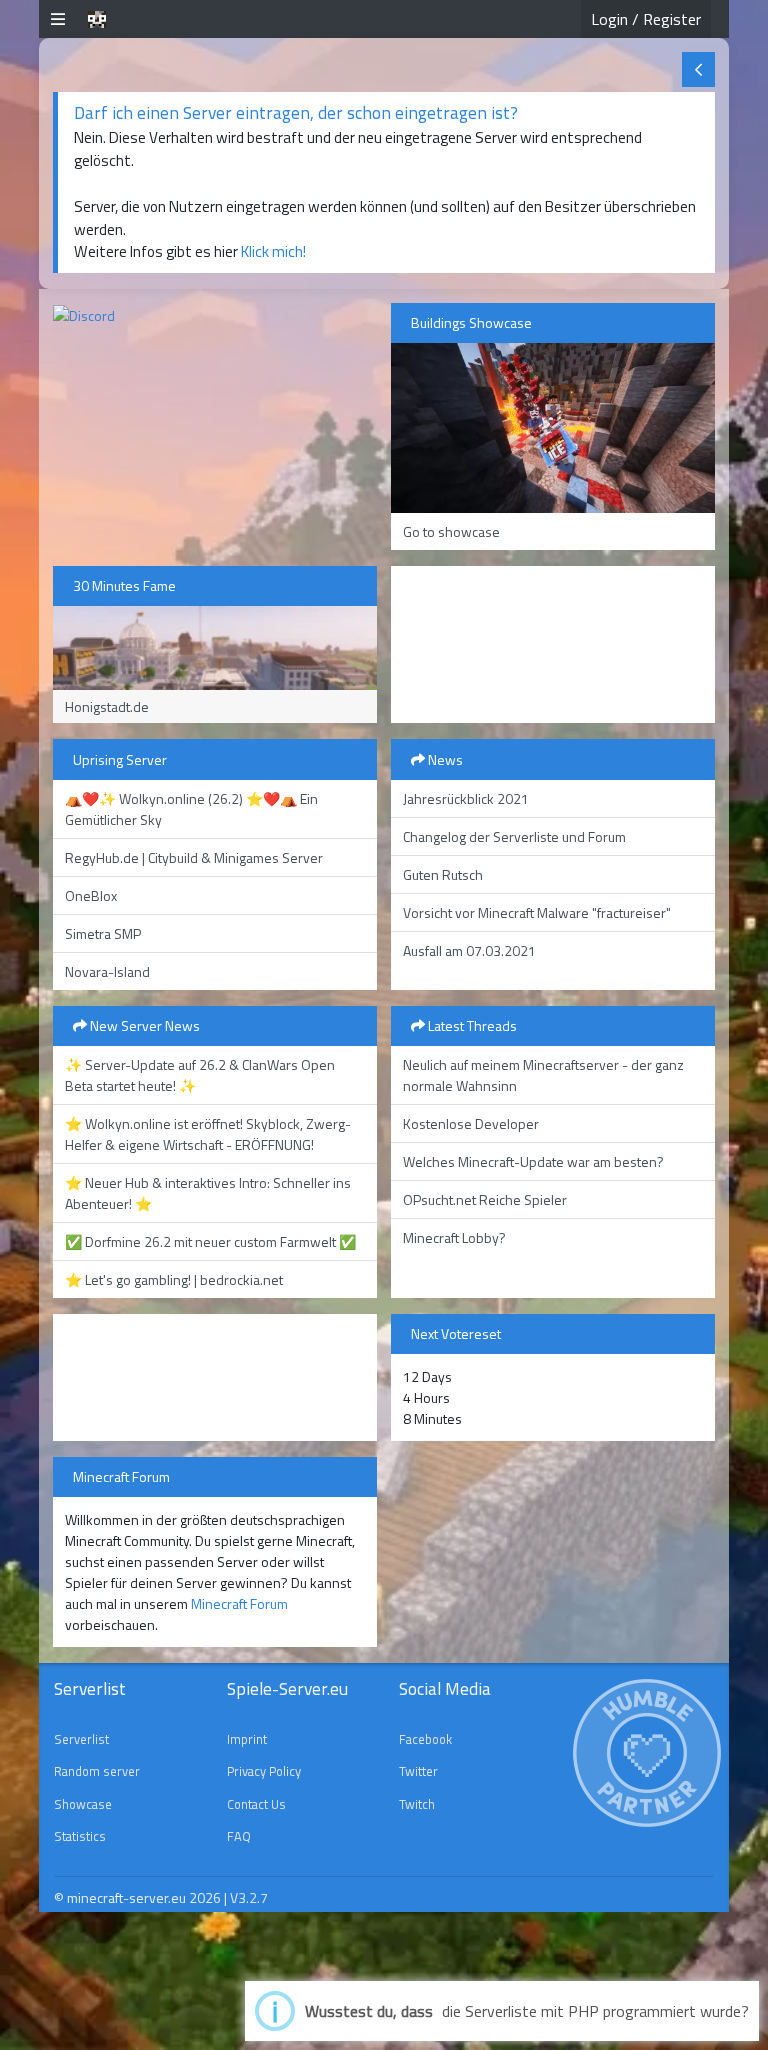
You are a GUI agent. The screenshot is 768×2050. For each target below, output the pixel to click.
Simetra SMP (103, 933)
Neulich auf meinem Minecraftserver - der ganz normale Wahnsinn (543, 1075)
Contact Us (256, 1804)
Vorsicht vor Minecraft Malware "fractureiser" (537, 912)
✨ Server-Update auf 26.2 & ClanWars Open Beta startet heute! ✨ (200, 1075)
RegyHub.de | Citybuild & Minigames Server (194, 857)
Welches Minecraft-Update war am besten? (533, 1161)
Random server (97, 1771)
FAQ (239, 1836)
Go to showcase (451, 531)
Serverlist (81, 1739)
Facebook (425, 1739)
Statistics (80, 1836)
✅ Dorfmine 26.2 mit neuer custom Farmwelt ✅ (210, 1241)
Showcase (83, 1804)
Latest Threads (471, 1025)
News (444, 759)
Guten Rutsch (443, 874)
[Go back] (698, 69)
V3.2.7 (249, 1897)
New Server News (143, 1025)
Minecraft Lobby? (454, 1237)
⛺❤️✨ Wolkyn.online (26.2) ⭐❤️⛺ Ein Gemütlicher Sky (191, 809)
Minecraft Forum (239, 1603)
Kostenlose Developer (471, 1123)
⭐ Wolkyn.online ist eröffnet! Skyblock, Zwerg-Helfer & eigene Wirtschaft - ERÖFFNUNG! (208, 1134)
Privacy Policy (264, 1771)
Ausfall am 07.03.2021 (469, 950)
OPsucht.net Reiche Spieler (485, 1199)
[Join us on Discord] (84, 313)
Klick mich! (273, 251)
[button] (58, 19)
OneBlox (91, 895)
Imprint (247, 1739)
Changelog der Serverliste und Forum (514, 836)
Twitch (417, 1804)
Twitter (418, 1771)
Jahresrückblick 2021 (466, 798)
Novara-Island (107, 971)
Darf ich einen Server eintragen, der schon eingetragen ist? (296, 112)
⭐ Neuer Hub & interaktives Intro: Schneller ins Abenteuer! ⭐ (208, 1193)
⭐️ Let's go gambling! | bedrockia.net (174, 1279)
